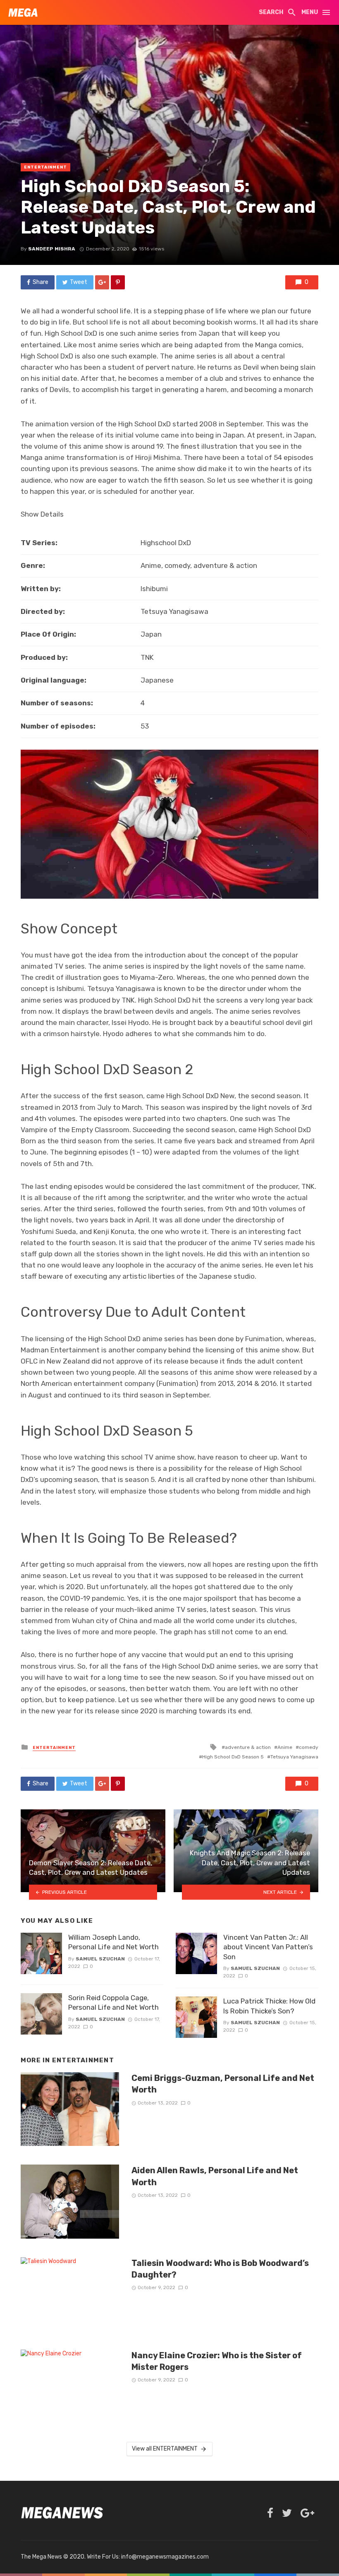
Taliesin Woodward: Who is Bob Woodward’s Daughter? (220, 2269)
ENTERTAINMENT (45, 167)
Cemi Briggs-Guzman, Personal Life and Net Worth (223, 2084)
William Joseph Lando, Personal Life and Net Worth (113, 1942)
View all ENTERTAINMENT (165, 2449)
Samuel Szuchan (100, 1959)
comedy (309, 1747)
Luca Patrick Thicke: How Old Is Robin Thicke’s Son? (269, 2006)
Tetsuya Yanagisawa (294, 1757)
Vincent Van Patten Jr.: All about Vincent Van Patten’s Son (268, 1947)
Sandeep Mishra (52, 249)
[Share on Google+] (102, 282)
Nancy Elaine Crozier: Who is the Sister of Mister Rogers (217, 2361)
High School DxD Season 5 (233, 1757)
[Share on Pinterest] (118, 282)
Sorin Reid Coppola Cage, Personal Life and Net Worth (113, 2003)
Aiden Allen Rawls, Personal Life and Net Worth (215, 2176)
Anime (285, 1747)
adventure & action (248, 1747)
